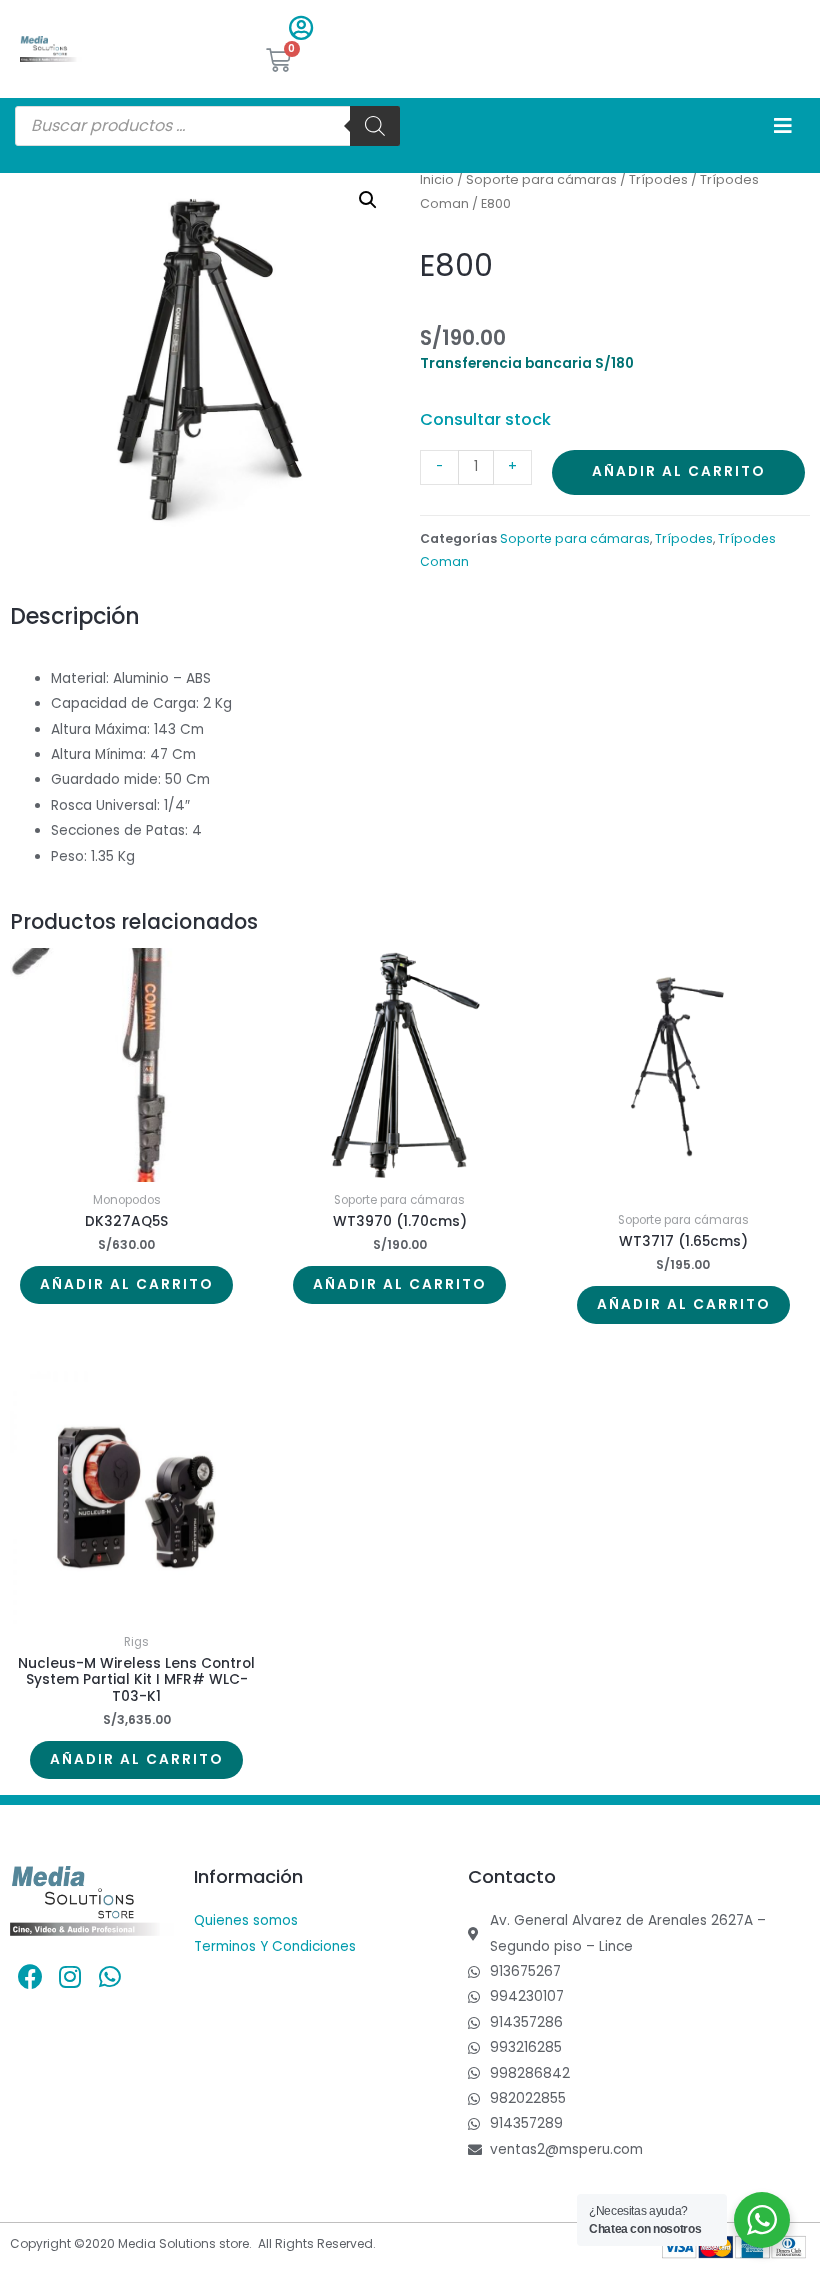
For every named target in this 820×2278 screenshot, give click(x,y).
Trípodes (658, 179)
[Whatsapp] (110, 1976)
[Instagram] (70, 1976)
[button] (368, 200)
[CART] (279, 60)
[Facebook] (30, 1976)
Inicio (437, 179)
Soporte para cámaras (541, 179)
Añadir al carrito (678, 471)
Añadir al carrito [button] (126, 1284)
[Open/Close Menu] (782, 125)
